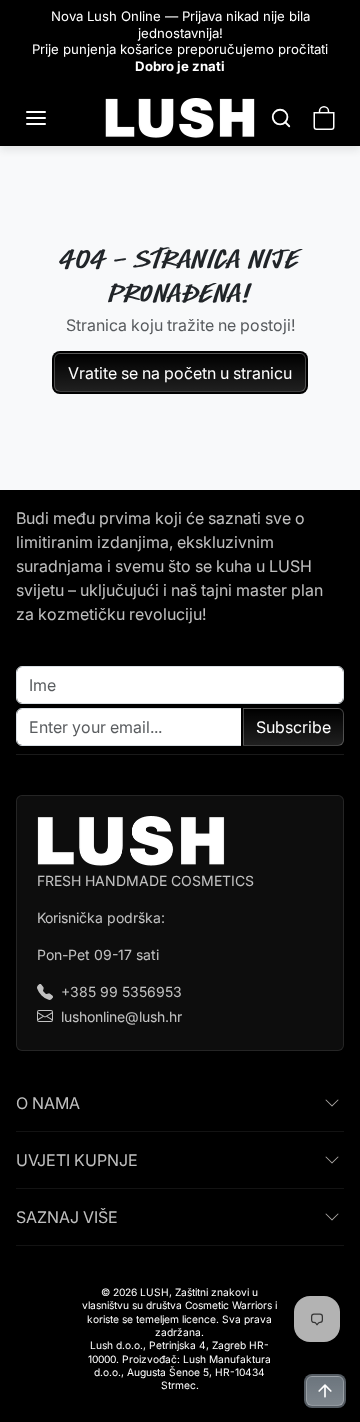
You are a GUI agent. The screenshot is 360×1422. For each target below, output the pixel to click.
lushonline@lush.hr (121, 1016)
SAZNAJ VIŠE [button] (67, 1217)
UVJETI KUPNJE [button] (77, 1160)
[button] (56, 118)
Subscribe (293, 727)
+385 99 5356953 (121, 991)
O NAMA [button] (48, 1103)
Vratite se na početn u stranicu (180, 373)
